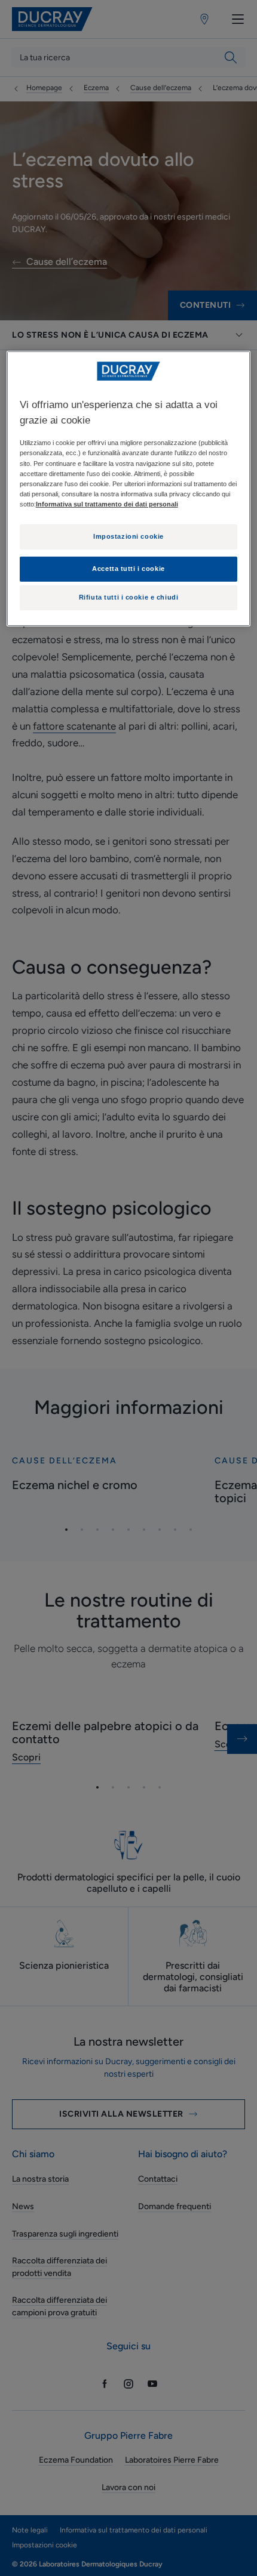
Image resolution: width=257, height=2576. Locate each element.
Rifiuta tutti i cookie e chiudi (129, 597)
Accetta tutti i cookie (128, 569)
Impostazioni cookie (128, 536)
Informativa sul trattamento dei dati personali (107, 504)
